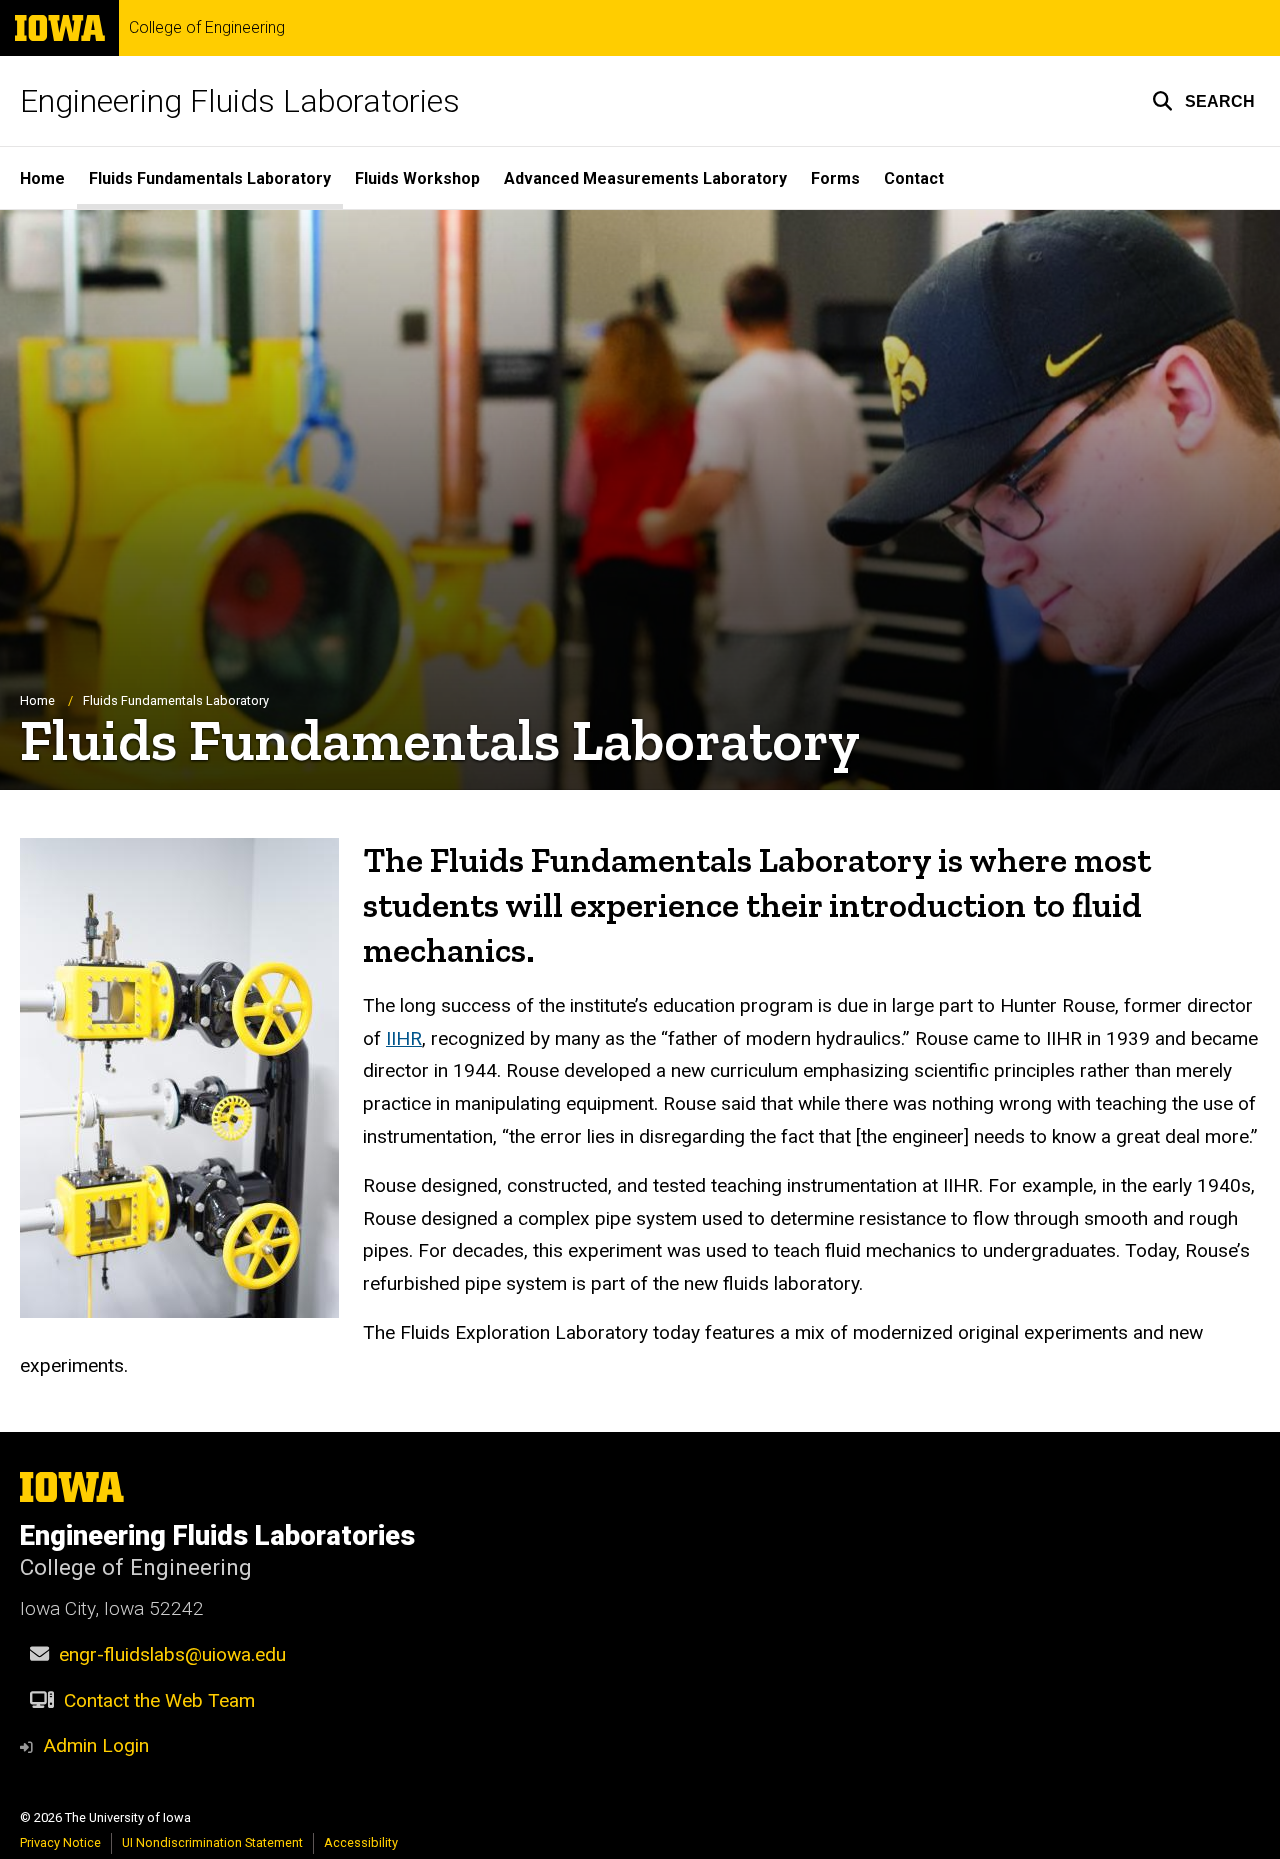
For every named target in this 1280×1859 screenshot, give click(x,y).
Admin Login (96, 1745)
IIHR (404, 1038)
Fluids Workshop (417, 178)
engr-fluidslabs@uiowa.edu (172, 1654)
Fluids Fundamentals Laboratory (210, 178)
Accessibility (361, 1842)
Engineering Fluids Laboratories (240, 101)
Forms (835, 178)
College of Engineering (207, 28)
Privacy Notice (60, 1842)
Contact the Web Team (159, 1700)
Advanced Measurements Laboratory (645, 178)
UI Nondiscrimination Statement (212, 1842)
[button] (1203, 101)
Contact (914, 178)
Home (42, 178)
